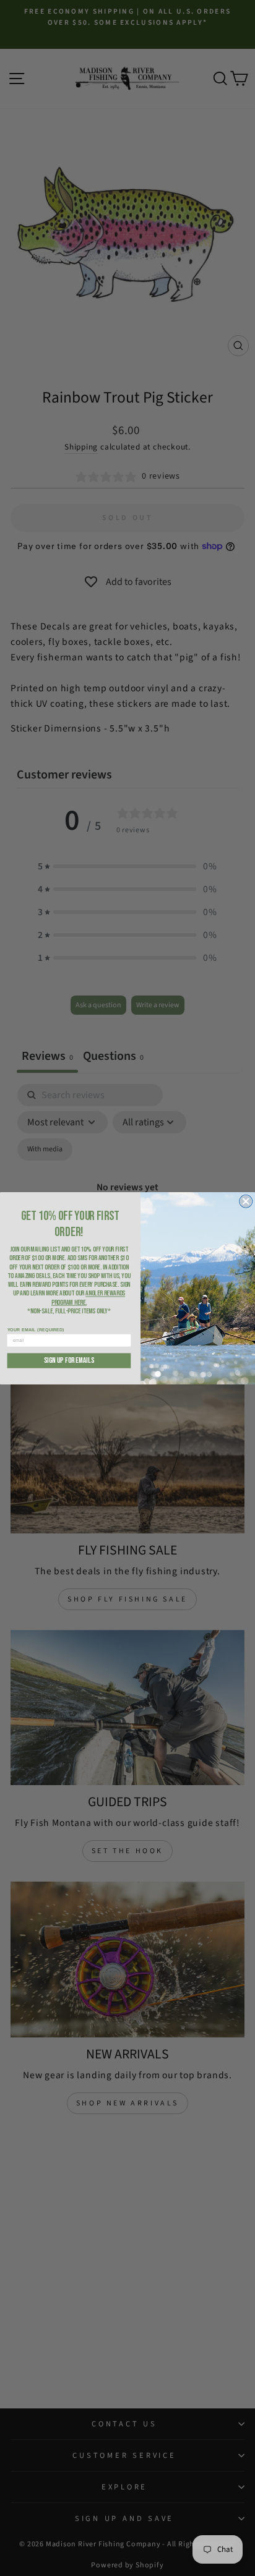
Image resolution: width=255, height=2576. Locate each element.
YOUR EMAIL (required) (36, 1329)
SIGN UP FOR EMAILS (69, 1360)
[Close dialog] (246, 1201)
